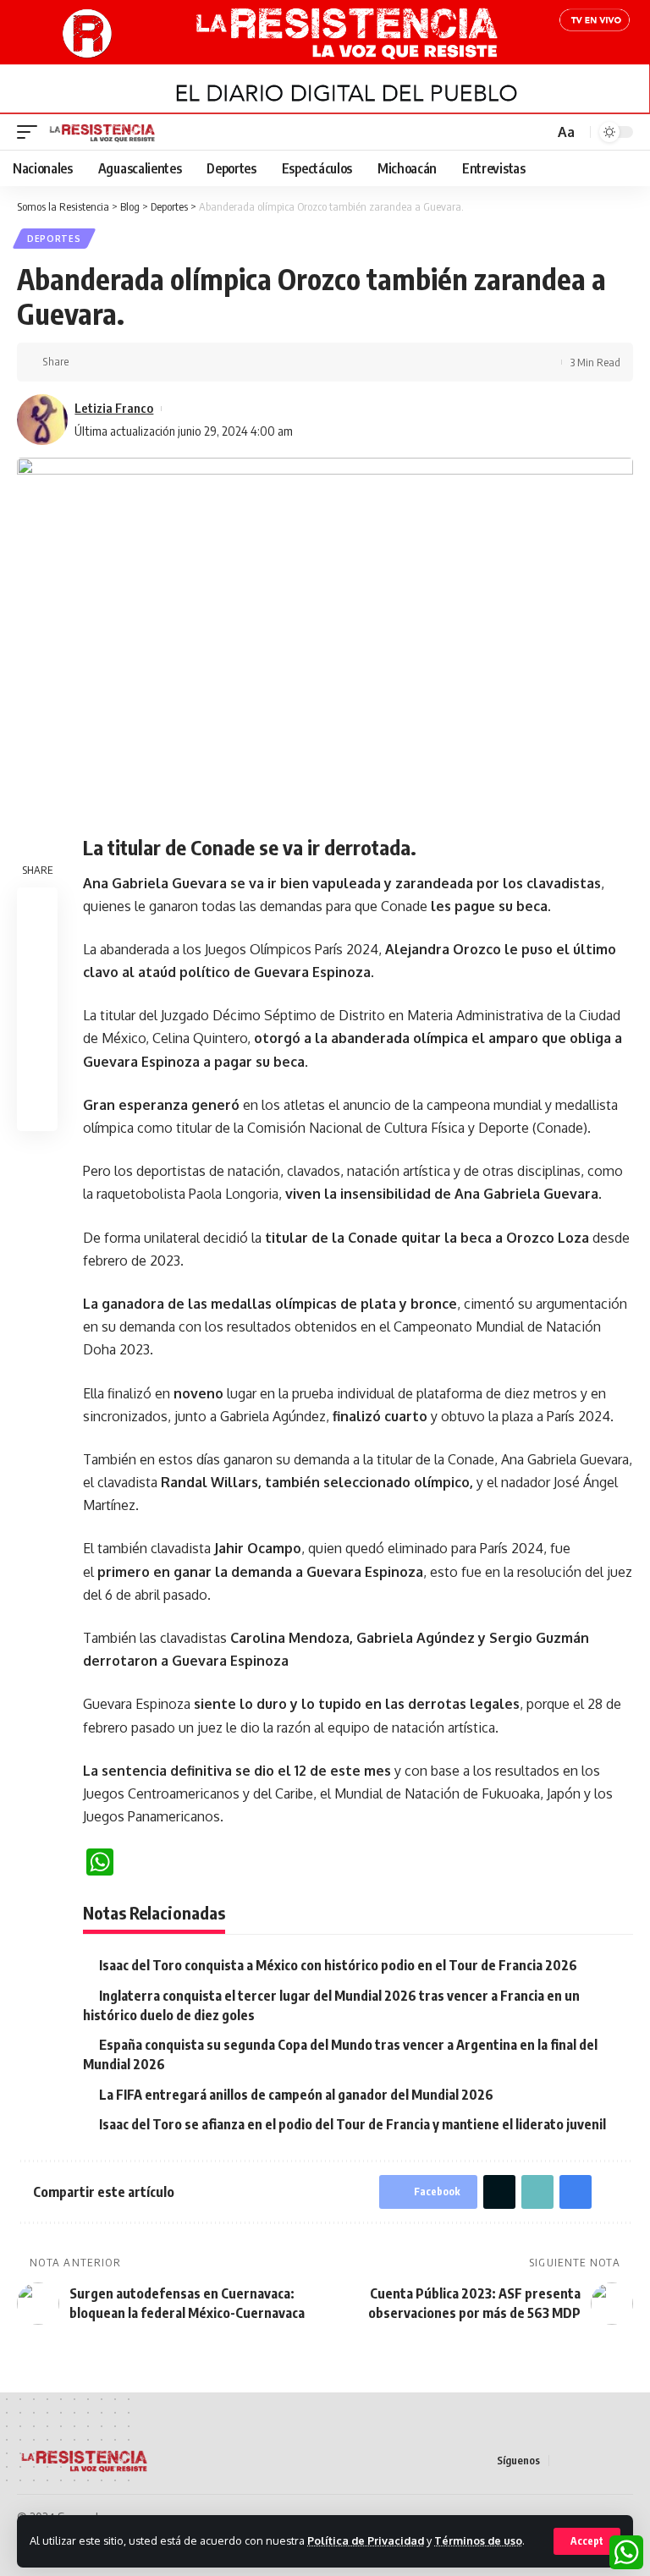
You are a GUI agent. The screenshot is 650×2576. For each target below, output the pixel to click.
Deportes (54, 239)
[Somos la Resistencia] (103, 132)
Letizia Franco (114, 408)
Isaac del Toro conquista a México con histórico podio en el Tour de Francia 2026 (338, 1965)
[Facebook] (563, 2461)
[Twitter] (583, 2461)
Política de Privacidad (366, 2540)
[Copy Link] (140, 362)
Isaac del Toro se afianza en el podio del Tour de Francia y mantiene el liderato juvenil (353, 2124)
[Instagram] (624, 2461)
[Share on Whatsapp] (37, 989)
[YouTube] (603, 2461)
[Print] (166, 362)
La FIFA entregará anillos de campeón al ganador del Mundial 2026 (296, 2095)
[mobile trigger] (31, 132)
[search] (539, 132)
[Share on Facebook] (87, 362)
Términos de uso (478, 2540)
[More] (192, 362)
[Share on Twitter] (113, 362)
